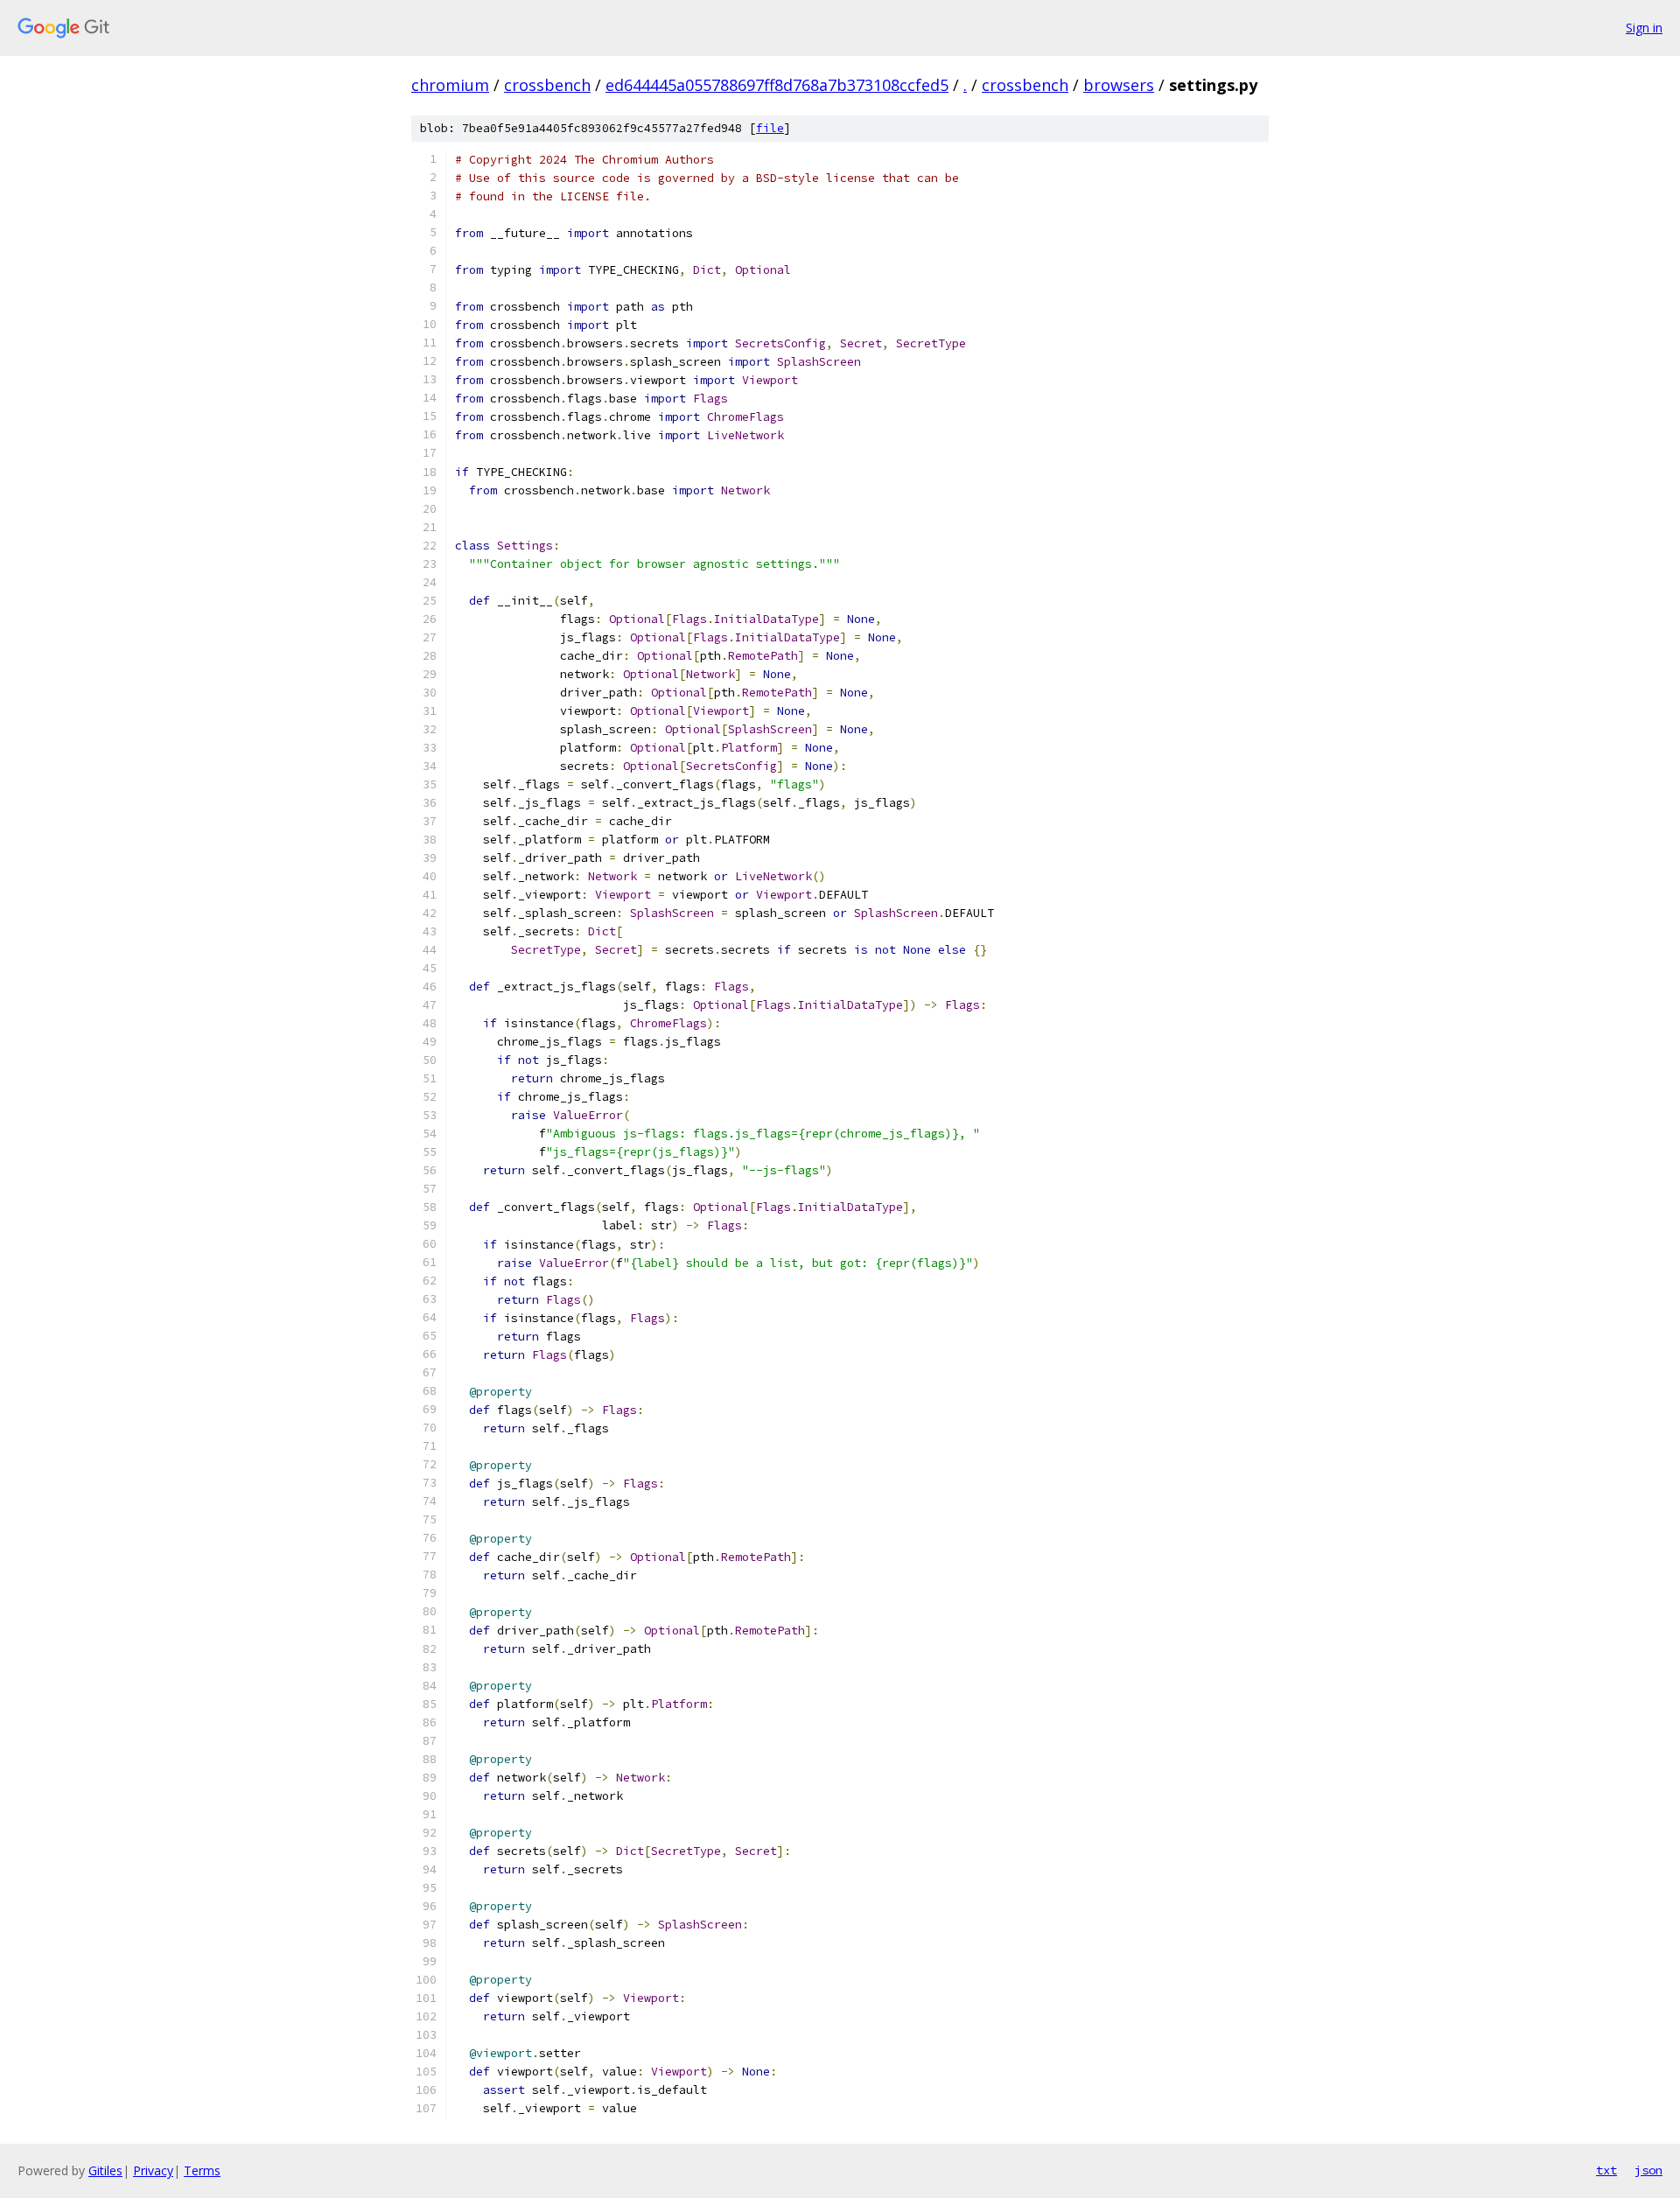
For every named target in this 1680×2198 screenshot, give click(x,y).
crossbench (547, 85)
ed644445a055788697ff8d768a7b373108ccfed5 (777, 85)
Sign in (1644, 28)
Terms (202, 2170)
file (770, 128)
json (1648, 2170)
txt (1606, 2170)
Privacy (153, 2170)
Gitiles (105, 2170)
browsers (1119, 85)
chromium (450, 85)
